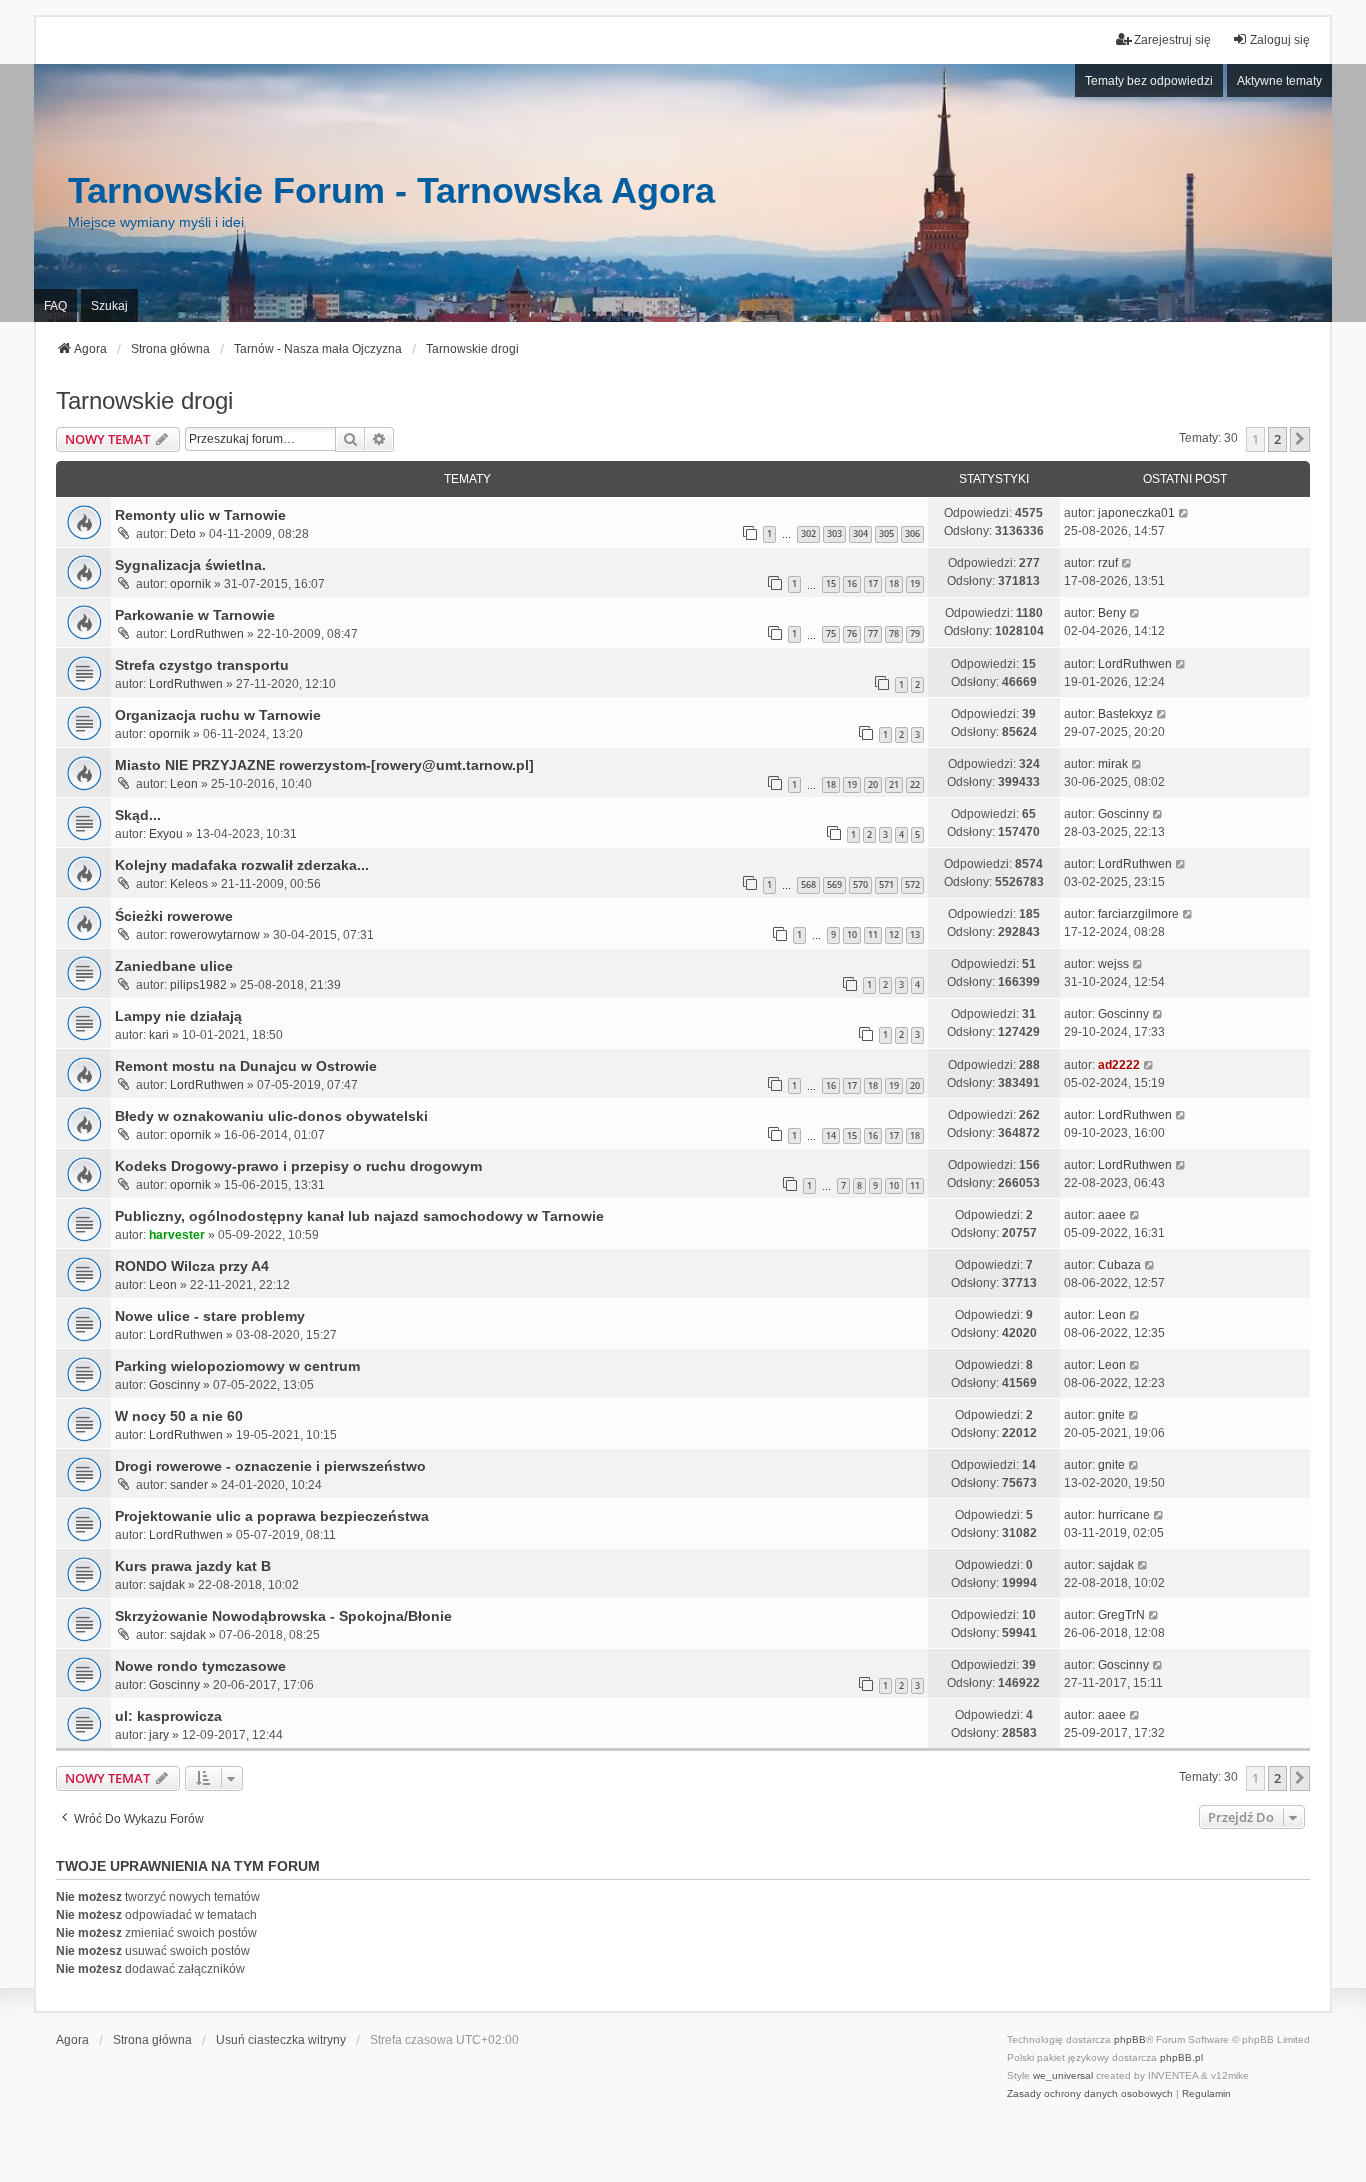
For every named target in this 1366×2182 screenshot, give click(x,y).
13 (915, 934)
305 (886, 533)
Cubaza (1119, 1265)
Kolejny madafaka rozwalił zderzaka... (242, 865)
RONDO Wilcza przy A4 (192, 1266)
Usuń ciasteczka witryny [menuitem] (281, 2040)
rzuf (1108, 563)
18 (894, 583)
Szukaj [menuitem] (109, 306)
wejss (1113, 964)
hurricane (1124, 1515)
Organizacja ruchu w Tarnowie (218, 715)
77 (873, 633)
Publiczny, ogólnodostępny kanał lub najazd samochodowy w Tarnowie (359, 1216)
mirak (1113, 764)
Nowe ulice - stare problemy (210, 1316)
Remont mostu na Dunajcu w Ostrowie (246, 1066)
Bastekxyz (1125, 714)
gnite (1111, 1415)
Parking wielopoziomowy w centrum (237, 1366)
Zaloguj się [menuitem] (1280, 40)
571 (886, 884)
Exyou (166, 834)
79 (915, 633)
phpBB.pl (1181, 2057)
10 (852, 934)
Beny (1112, 613)
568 (808, 884)
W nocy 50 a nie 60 (179, 1416)
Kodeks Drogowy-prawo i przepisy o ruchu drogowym (298, 1166)
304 (860, 533)
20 (873, 784)
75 (831, 633)
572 (912, 884)
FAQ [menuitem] (55, 306)
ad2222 (1119, 1065)
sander (189, 1485)
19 (915, 583)
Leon (184, 784)
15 (831, 583)
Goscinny (1123, 814)
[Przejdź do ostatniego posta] (1184, 513)
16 (852, 583)
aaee (1112, 1215)
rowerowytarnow (215, 935)
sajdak (167, 1585)
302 (808, 533)
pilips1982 (198, 985)
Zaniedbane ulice (174, 966)
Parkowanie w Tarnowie (195, 615)
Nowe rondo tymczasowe (200, 1666)
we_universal (1063, 2075)
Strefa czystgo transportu (202, 665)
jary (159, 1735)
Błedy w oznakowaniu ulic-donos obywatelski (271, 1116)
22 (915, 784)
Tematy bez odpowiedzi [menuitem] (1149, 81)
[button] (1300, 439)
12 (894, 934)
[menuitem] (1090, 2094)
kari (159, 1035)
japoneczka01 (1136, 513)
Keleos (189, 884)
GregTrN (1121, 1615)
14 (831, 1135)
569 (834, 884)
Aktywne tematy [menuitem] (1279, 81)
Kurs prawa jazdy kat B (193, 1566)
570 (860, 884)
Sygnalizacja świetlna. (190, 565)
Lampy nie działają (178, 1016)
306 (912, 533)
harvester (177, 1235)
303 (834, 533)
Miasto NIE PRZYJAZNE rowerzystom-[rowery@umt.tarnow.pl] (324, 765)
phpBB (1130, 2039)
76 (852, 633)
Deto (183, 534)
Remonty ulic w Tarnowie (200, 515)
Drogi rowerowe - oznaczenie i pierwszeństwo (270, 1466)
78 (894, 633)
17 (873, 583)
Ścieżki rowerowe (174, 916)
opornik (190, 584)
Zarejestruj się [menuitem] (1172, 40)
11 (873, 934)
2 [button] (1277, 439)
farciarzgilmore (1138, 914)
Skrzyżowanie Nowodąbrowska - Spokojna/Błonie (283, 1616)
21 (894, 784)
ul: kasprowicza (168, 1716)
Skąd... (138, 815)
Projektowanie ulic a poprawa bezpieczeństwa (272, 1516)
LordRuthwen (207, 634)
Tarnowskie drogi (144, 400)
